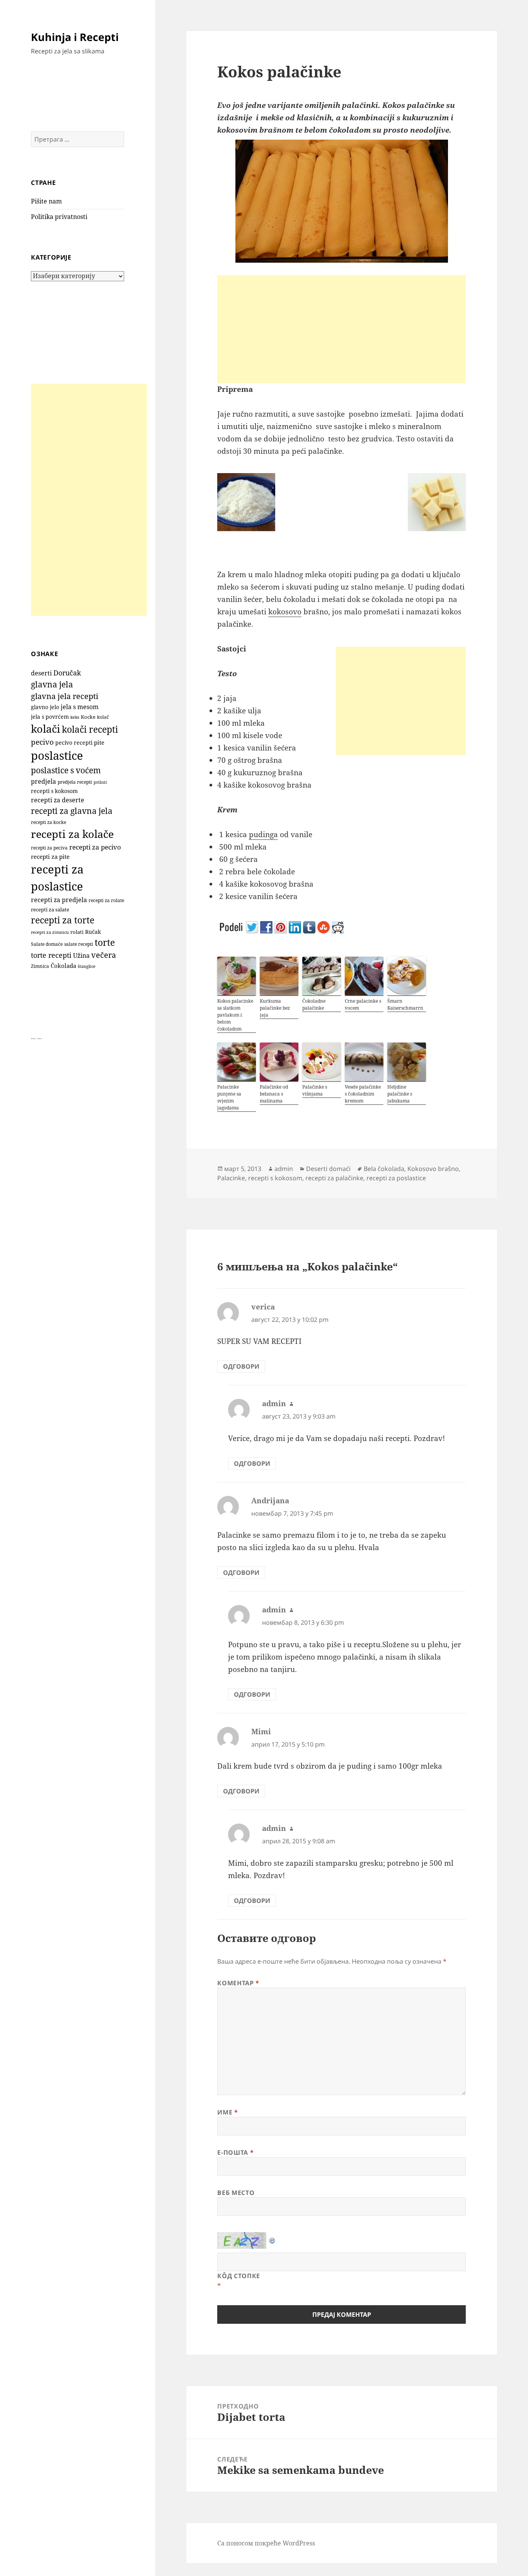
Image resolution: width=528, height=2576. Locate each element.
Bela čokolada (384, 1169)
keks (75, 717)
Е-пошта (235, 2152)
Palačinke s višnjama (315, 1090)
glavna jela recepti (65, 696)
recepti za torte (63, 920)
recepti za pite (50, 856)
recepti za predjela (59, 900)
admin (284, 1169)
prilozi (100, 782)
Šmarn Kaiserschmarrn (405, 1004)
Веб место (236, 2193)
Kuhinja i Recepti (75, 37)
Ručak (93, 932)
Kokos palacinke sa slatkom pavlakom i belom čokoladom (235, 1015)
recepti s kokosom (54, 791)
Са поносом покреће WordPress (266, 2543)
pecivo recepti (74, 743)
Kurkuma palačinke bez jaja (275, 1008)
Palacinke (231, 1178)
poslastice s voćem (66, 770)
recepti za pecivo (95, 847)
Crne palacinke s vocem (363, 1004)
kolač (103, 717)
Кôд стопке (238, 2276)
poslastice (57, 756)
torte (105, 943)
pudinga (263, 834)
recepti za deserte (58, 800)
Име (227, 2112)
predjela (43, 781)
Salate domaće (47, 944)
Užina (81, 956)
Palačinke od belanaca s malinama (274, 1094)
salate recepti (79, 944)
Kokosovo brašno (433, 1169)
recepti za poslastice (396, 1178)
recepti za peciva (49, 848)
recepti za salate (50, 910)
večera (104, 955)
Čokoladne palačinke (314, 1004)
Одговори (241, 1366)
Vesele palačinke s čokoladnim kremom (363, 1094)
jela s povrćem (50, 717)
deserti (41, 673)
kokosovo (285, 612)
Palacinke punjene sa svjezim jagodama (229, 1097)
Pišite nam (46, 201)
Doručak (67, 673)
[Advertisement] (89, 500)
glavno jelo (45, 707)
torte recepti (51, 955)
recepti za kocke (49, 822)
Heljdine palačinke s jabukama (400, 1094)
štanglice (87, 966)
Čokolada (63, 966)
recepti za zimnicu (50, 932)
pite (99, 742)
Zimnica (40, 966)
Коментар (238, 1983)
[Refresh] (273, 2238)
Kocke (88, 717)
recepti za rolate (106, 900)
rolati (77, 932)
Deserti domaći (328, 1169)
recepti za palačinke (334, 1178)
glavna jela (52, 684)
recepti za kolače (72, 834)
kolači (46, 729)
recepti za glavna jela (72, 811)
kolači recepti (90, 729)
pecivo (42, 742)
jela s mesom (80, 707)
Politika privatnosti (59, 217)
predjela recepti (75, 782)
